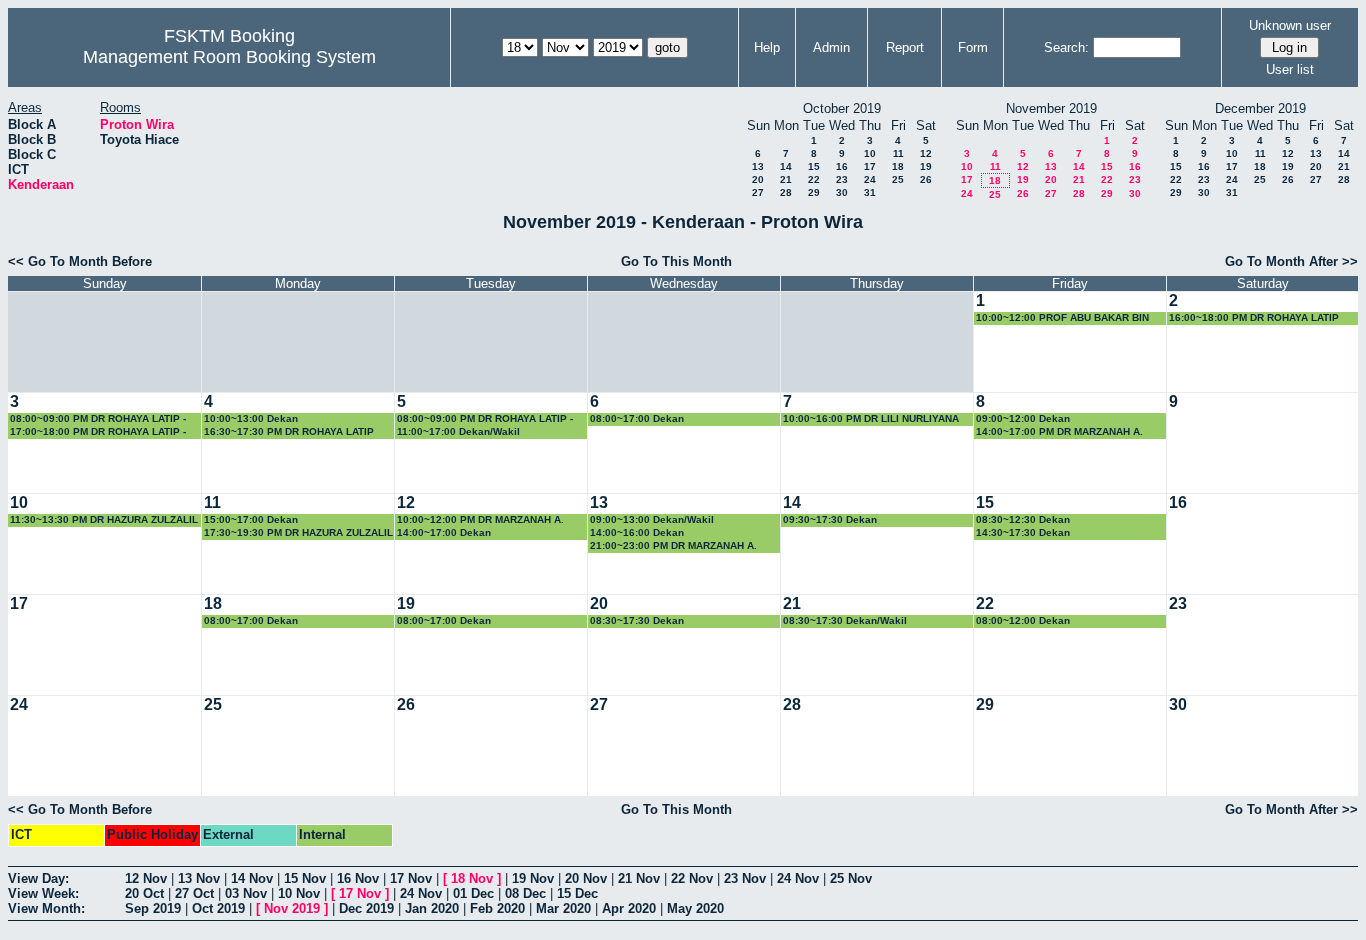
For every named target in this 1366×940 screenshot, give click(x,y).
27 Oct (194, 893)
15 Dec (577, 893)
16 (842, 166)
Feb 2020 (497, 908)
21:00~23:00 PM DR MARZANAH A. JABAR (673, 546)
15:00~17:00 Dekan (251, 519)
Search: (1066, 47)
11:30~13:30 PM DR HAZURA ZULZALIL (104, 519)
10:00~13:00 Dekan (251, 418)
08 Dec (525, 893)
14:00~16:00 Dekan (637, 532)
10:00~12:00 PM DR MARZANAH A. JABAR (480, 520)
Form (973, 47)
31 (870, 192)
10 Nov (299, 893)
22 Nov (692, 878)
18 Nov (472, 878)
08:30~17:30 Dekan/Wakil (845, 620)
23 (842, 179)
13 (758, 166)
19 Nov (533, 878)
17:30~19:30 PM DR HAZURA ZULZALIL (298, 532)
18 (898, 166)
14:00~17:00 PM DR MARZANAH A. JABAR (1059, 432)
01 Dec (473, 893)
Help (767, 47)
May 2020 (695, 908)
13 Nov (199, 878)
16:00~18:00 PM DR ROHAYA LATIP (1254, 317)
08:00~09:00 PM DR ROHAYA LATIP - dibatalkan (98, 419)
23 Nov (745, 878)
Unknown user (1290, 25)
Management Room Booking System (229, 57)
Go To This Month (676, 261)
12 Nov (146, 878)
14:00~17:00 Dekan (444, 532)
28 (786, 192)
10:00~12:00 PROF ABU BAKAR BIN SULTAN (1062, 318)
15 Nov (305, 878)
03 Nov (246, 893)
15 (814, 166)
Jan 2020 (432, 908)
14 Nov (252, 878)
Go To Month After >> (1291, 261)
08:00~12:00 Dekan (1023, 620)
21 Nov (639, 878)
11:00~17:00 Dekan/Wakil (458, 431)
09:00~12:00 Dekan (1023, 418)
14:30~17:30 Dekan (1023, 532)
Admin (831, 47)
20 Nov (586, 878)
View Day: (38, 878)
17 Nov (411, 878)
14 (786, 166)
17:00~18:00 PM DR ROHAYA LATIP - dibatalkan (98, 432)
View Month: (46, 908)
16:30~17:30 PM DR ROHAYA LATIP (289, 431)
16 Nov (358, 878)
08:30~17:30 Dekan (637, 620)
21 (786, 179)
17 (870, 166)
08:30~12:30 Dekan (1023, 519)
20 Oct (144, 893)
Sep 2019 (153, 908)
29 (814, 192)
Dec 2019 (366, 908)
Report (905, 47)
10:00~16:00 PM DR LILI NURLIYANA (871, 418)
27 (758, 192)
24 (870, 179)
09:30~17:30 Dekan (830, 519)
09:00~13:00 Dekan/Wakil (652, 519)
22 (814, 179)
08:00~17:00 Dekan (637, 418)
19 (926, 166)
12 (926, 153)
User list (1290, 69)
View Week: (43, 893)
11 (898, 153)
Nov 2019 (292, 908)
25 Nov (851, 878)
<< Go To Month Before (80, 261)
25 (898, 179)
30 (842, 192)
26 (926, 179)
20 (758, 179)
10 (870, 153)
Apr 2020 (629, 908)
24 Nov (798, 878)
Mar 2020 (563, 908)
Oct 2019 (218, 908)
